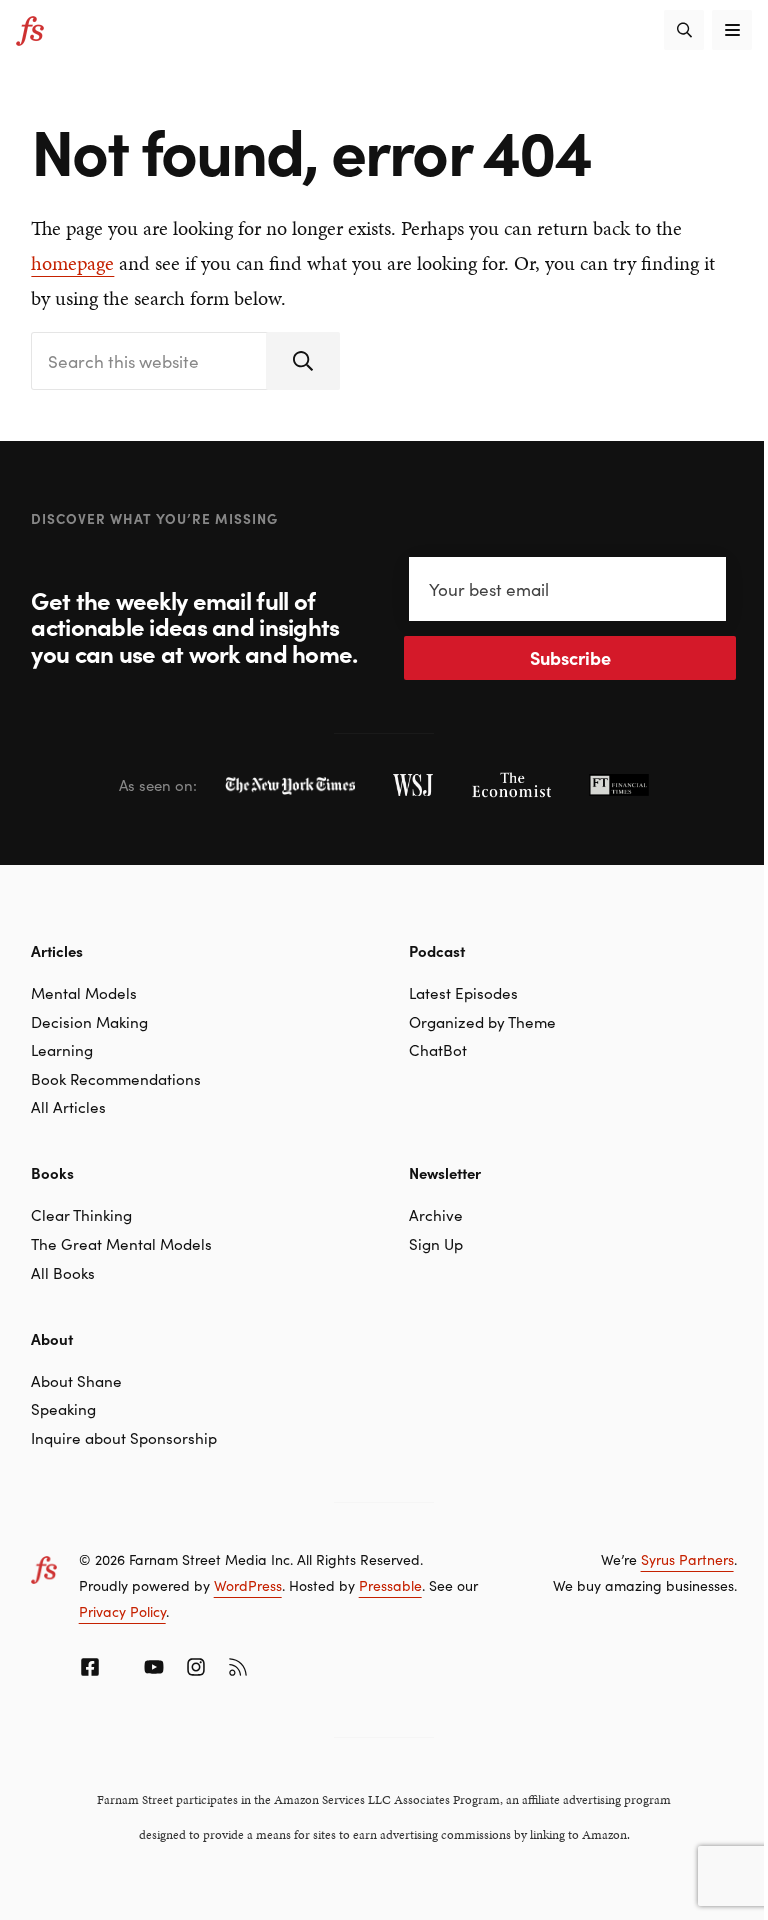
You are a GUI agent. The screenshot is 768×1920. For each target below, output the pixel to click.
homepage (72, 263)
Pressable (390, 1585)
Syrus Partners (687, 1559)
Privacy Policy (122, 1611)
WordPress (248, 1585)
